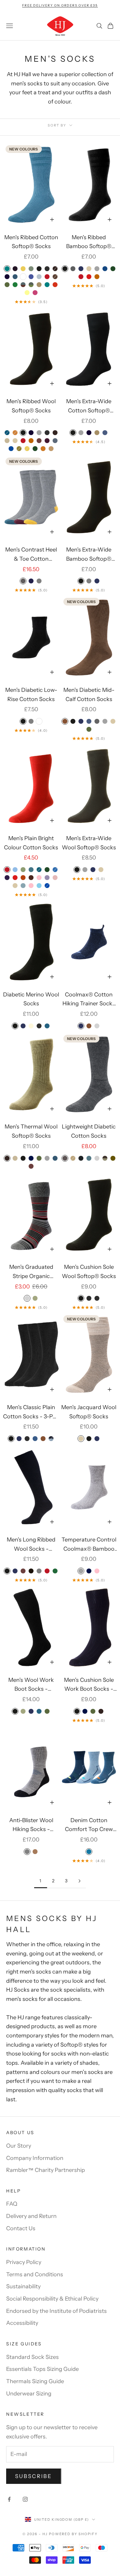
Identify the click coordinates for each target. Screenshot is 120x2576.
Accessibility (22, 2323)
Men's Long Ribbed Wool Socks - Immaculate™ (31, 1545)
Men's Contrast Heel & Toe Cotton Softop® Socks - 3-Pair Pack (31, 555)
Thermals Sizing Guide (35, 2381)
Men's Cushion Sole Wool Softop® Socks (89, 1272)
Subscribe (34, 2476)
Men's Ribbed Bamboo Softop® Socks (89, 243)
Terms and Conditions (35, 2274)
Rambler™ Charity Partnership (46, 2170)
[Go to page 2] (79, 1881)
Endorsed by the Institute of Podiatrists (56, 2311)
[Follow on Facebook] (9, 2499)
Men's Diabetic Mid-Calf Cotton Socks (89, 695)
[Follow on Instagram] (25, 2499)
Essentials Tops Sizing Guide (42, 2369)
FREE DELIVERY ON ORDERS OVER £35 (60, 5)
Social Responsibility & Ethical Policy (52, 2299)
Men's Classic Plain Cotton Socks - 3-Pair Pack (31, 1413)
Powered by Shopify (73, 2534)
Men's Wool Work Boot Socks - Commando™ (31, 1685)
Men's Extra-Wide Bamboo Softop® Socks (89, 555)
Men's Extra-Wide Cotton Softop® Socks (89, 407)
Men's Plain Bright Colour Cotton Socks (31, 843)
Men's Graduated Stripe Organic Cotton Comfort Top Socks (31, 1272)
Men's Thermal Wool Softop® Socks (31, 1131)
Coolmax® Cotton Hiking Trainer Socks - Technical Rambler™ (89, 1000)
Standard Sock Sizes (32, 2357)
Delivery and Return (31, 2216)
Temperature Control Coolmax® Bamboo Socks (89, 1545)
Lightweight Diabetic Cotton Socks (89, 1131)
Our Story (19, 2146)
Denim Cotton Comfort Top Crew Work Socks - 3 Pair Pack (89, 1826)
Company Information (35, 2158)
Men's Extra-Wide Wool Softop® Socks (89, 843)
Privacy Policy (24, 2262)
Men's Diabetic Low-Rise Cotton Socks (31, 695)
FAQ (12, 2204)
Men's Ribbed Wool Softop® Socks (31, 406)
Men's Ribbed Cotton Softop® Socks (31, 242)
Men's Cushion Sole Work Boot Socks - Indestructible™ (89, 1685)
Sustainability (23, 2286)
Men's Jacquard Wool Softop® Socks (89, 1412)
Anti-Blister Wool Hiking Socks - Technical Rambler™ (31, 1826)
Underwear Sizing (29, 2394)
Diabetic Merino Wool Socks (31, 999)
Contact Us (21, 2228)
